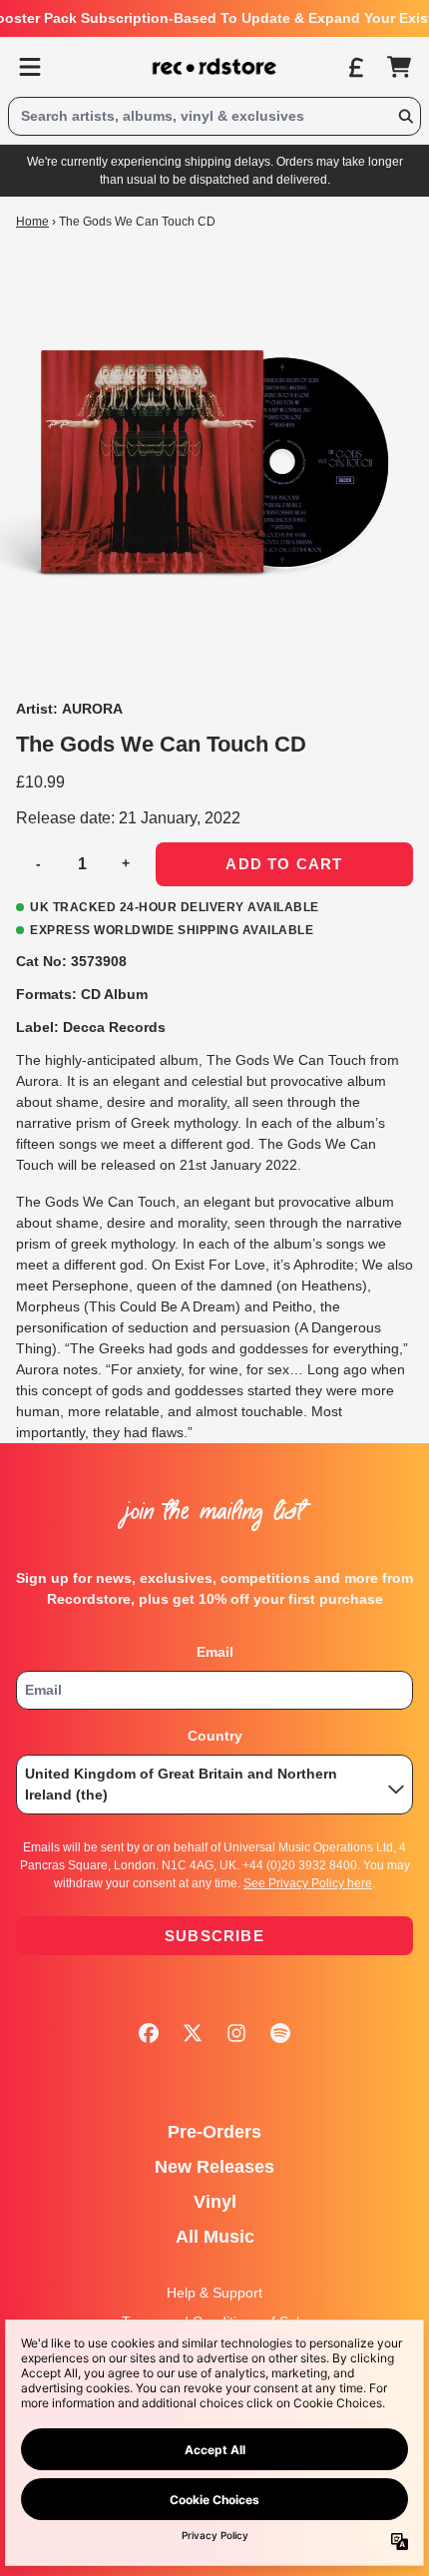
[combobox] (214, 116)
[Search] (405, 116)
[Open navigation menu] (30, 67)
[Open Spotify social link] (280, 2033)
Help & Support (214, 2293)
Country (215, 1736)
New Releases (214, 2167)
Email (215, 1652)
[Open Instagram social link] (236, 2033)
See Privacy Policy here (308, 1883)
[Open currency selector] (355, 67)
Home (32, 222)
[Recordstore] (214, 67)
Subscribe (214, 1936)
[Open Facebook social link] (149, 2033)
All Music (215, 2237)
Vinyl (215, 2202)
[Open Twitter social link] (193, 2033)
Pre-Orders (214, 2132)
